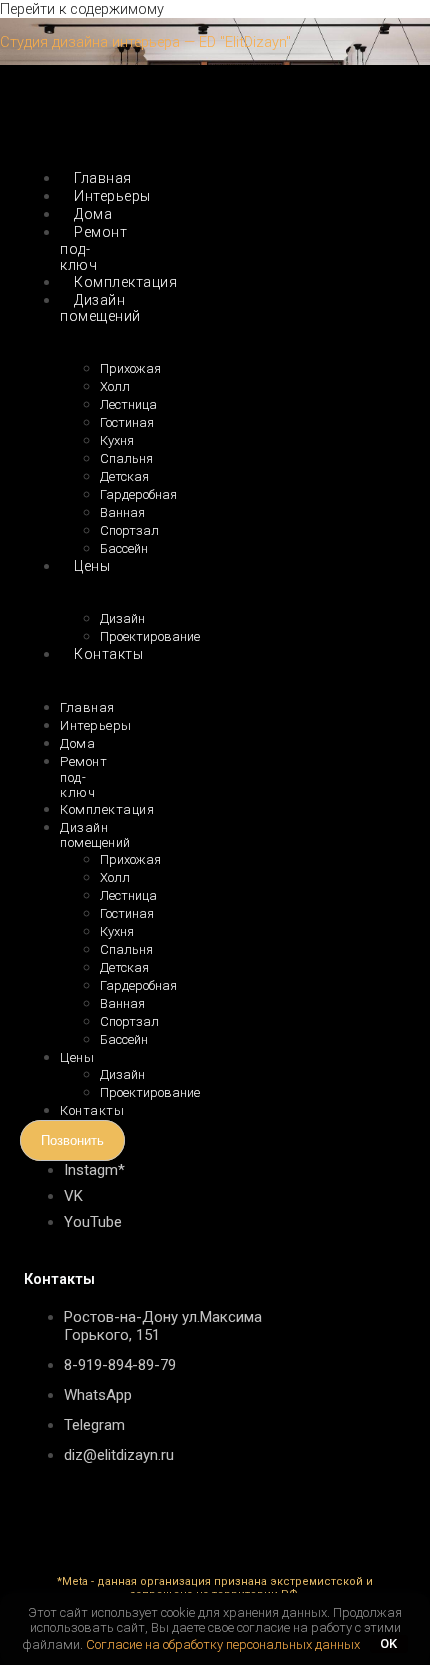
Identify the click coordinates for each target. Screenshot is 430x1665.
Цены (92, 566)
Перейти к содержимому (82, 9)
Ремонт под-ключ (93, 248)
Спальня (126, 458)
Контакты (108, 654)
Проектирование (150, 1092)
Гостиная (127, 422)
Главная (87, 707)
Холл (115, 386)
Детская (124, 476)
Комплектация (125, 282)
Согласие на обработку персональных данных (223, 1643)
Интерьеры (96, 725)
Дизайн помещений (100, 308)
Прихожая (130, 368)
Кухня (117, 440)
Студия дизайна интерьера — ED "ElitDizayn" (145, 42)
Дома (77, 743)
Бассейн (124, 548)
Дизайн (122, 618)
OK (388, 1643)
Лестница (128, 404)
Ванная (122, 512)
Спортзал (129, 530)
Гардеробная (138, 494)
